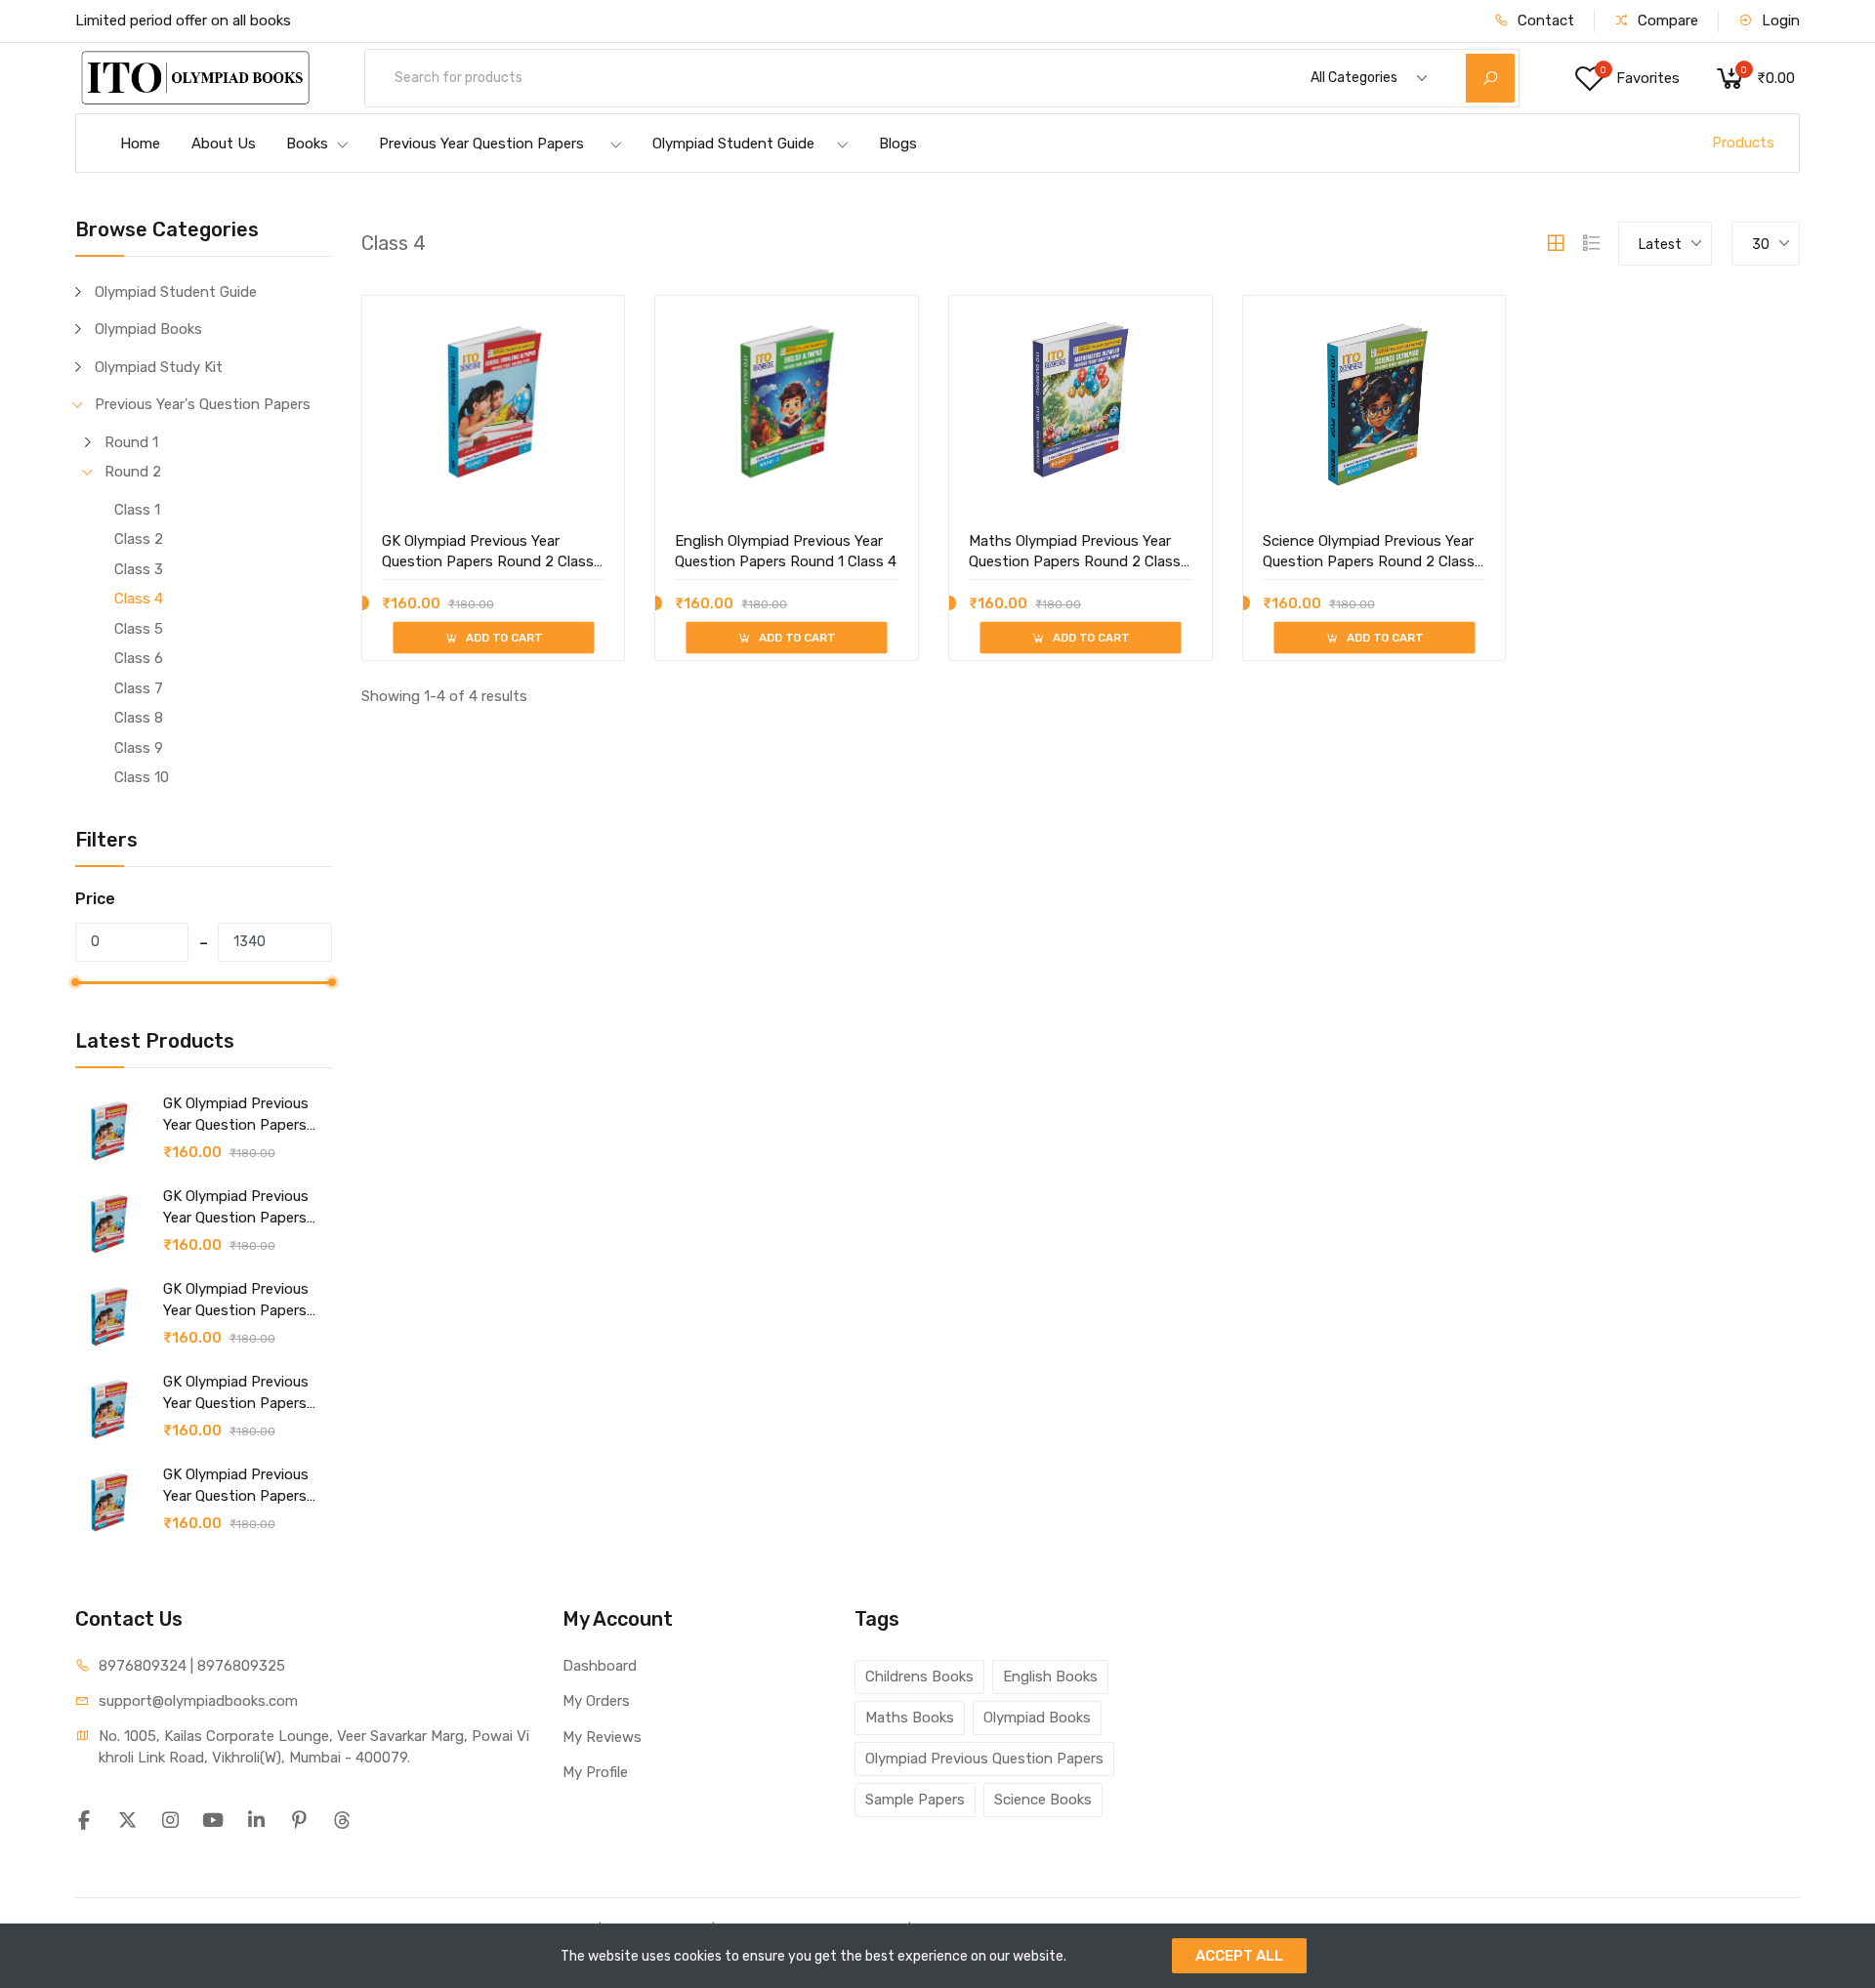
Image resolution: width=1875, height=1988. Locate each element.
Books (307, 144)
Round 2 (133, 472)
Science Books (1043, 1800)
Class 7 (139, 688)
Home (140, 144)
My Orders (596, 1701)
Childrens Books (919, 1677)
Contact (1544, 21)
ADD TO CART (502, 638)
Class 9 (139, 748)
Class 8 (139, 718)
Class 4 (139, 599)
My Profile (595, 1772)
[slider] (75, 982)
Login (1779, 21)
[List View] (1592, 243)
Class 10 (142, 777)
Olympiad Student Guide (733, 144)
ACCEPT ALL (1239, 1956)
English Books (1050, 1677)
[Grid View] (1556, 243)
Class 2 (139, 539)
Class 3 (139, 569)
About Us (224, 144)
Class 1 (137, 510)
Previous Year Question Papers (481, 144)
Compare (1666, 21)
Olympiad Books (148, 329)
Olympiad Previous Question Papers (984, 1759)
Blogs (898, 144)
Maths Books (910, 1718)
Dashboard (600, 1666)
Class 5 (139, 629)
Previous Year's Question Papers (203, 404)
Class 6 (139, 658)
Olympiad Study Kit (159, 367)
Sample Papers (915, 1800)
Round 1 (131, 442)
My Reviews (602, 1737)
